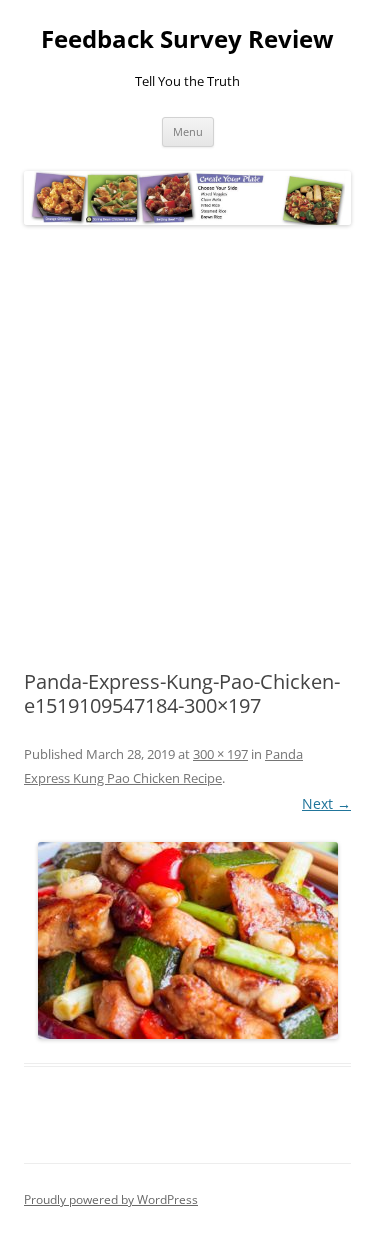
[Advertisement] (187, 448)
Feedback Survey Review (187, 39)
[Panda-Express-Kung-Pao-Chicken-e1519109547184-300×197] (187, 940)
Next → (326, 803)
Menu (188, 131)
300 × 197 (220, 754)
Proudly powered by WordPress (111, 1199)
